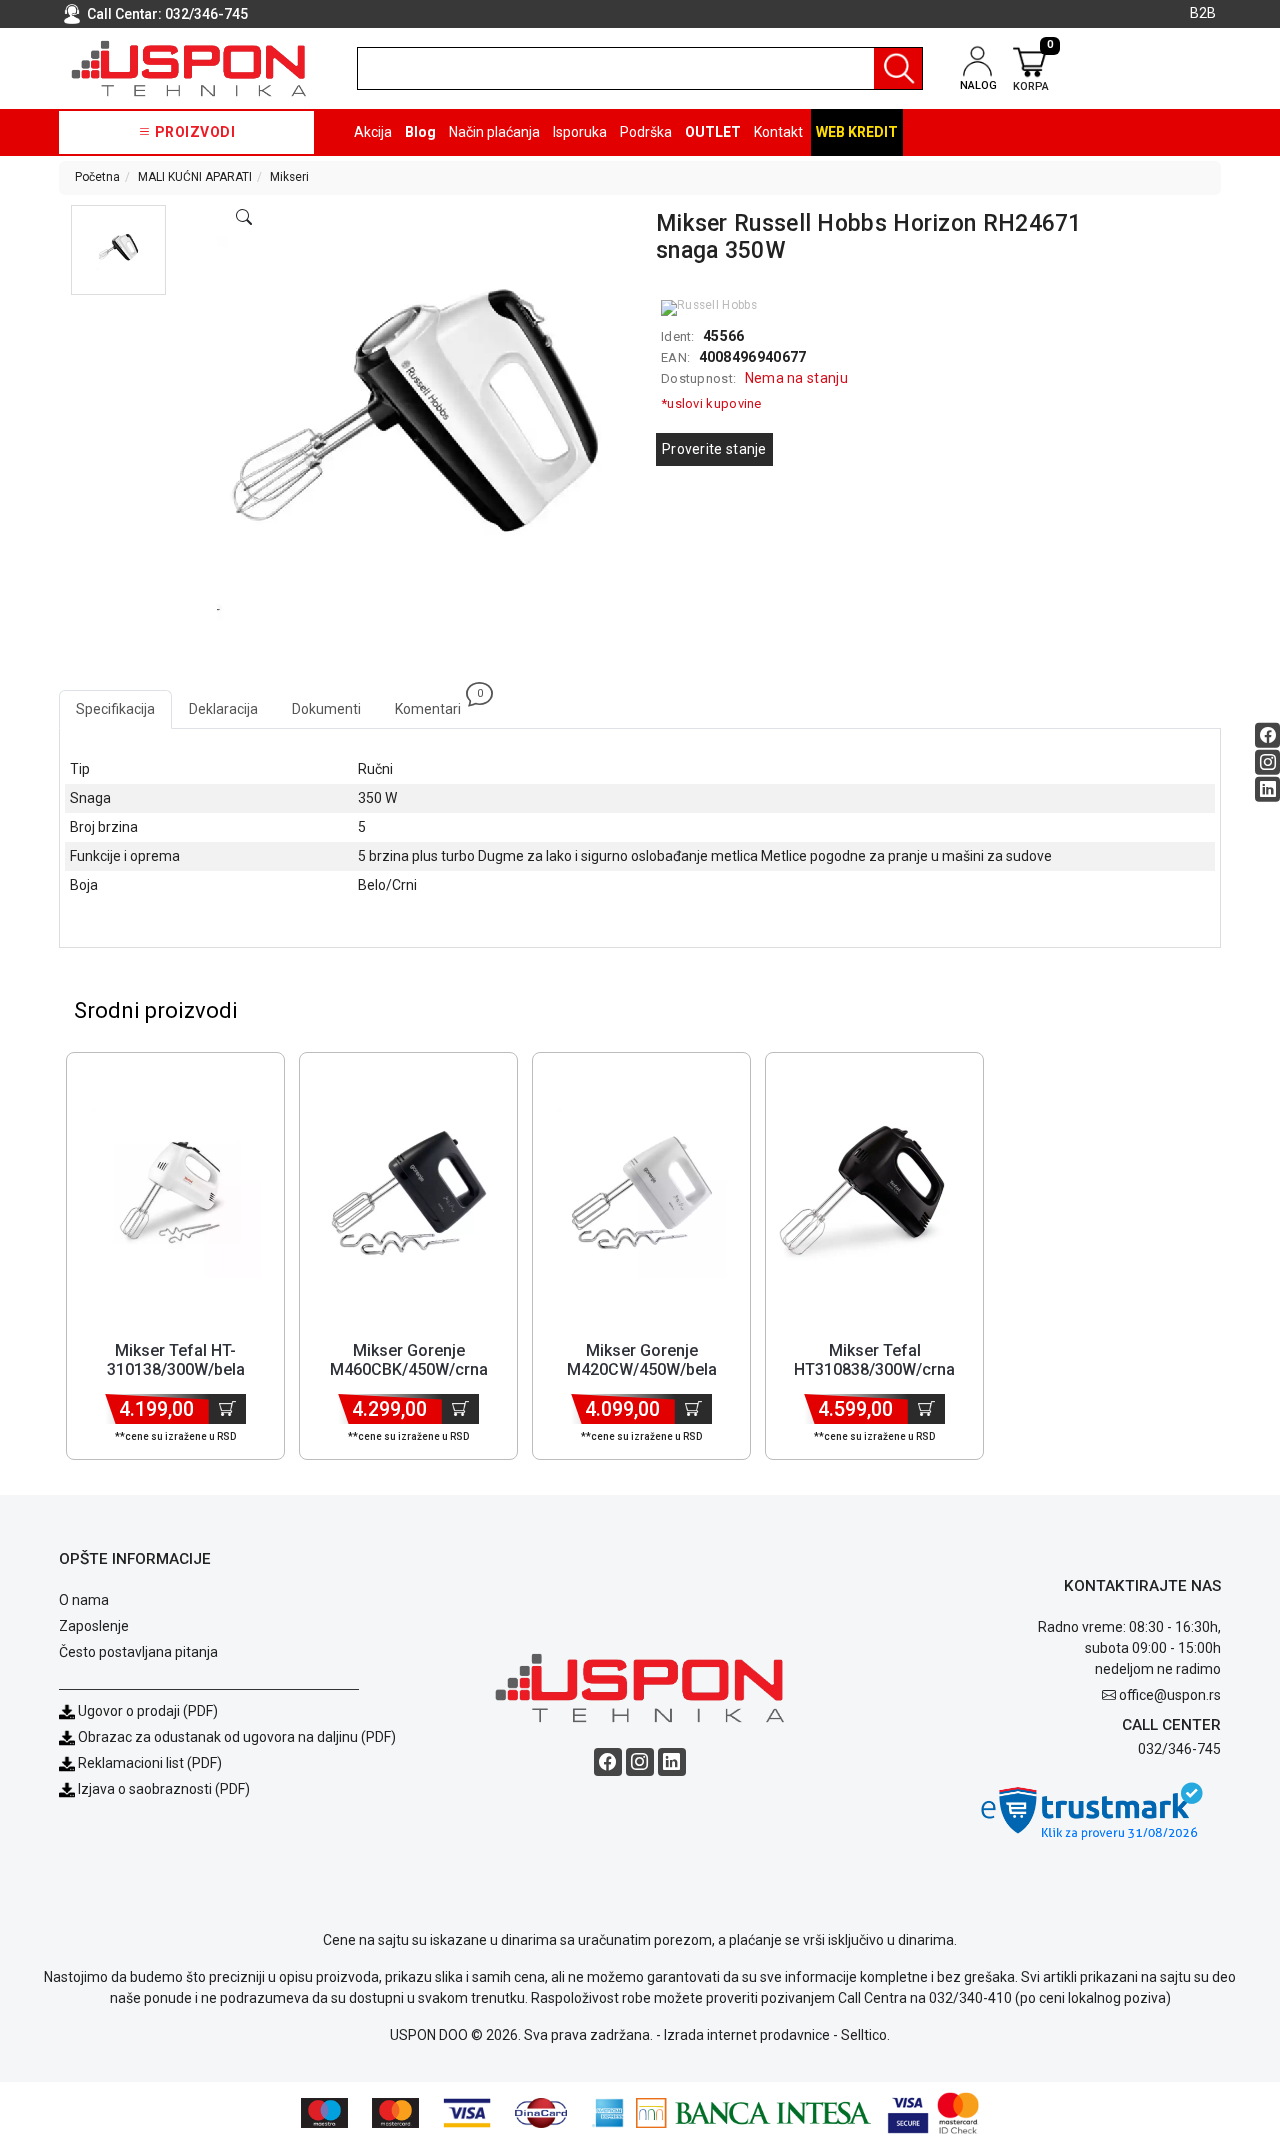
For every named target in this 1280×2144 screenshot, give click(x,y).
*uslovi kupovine (711, 403)
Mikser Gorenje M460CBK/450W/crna (409, 1360)
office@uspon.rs (1170, 1695)
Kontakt (778, 132)
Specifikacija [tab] (115, 709)
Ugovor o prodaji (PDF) (146, 1711)
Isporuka (580, 132)
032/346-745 (206, 14)
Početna (97, 177)
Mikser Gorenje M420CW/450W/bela (642, 1360)
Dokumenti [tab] (326, 709)
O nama (84, 1600)
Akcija (373, 132)
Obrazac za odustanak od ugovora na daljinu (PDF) (237, 1737)
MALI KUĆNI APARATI (195, 177)
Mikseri (289, 177)
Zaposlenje (94, 1626)
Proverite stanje (714, 449)
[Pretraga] (898, 68)
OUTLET (713, 132)
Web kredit (857, 132)
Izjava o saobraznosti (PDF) (164, 1789)
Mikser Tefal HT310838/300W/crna (874, 1360)
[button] (118, 250)
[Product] (176, 1193)
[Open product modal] (244, 218)
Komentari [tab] (436, 703)
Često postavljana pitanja (138, 1652)
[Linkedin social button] (1267, 789)
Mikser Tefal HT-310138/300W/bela (176, 1360)
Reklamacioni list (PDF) (148, 1763)
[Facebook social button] (1267, 735)
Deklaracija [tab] (223, 709)
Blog (420, 132)
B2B (1203, 13)
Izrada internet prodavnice (747, 2035)
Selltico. (865, 2035)
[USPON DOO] (189, 68)
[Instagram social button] (1267, 762)
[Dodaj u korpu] (227, 1409)
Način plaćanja (494, 132)
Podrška (646, 132)
